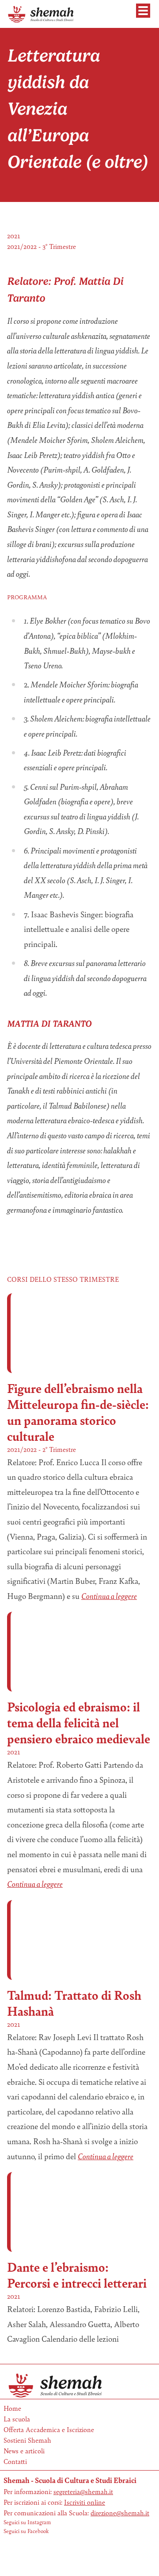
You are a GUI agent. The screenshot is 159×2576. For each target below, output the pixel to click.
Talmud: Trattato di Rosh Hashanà (74, 2003)
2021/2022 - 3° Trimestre (42, 246)
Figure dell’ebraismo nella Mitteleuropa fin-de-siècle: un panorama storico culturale (78, 1412)
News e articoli (24, 2450)
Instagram (39, 2522)
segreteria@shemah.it (83, 2491)
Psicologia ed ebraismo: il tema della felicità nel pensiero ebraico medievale (79, 1722)
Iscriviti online (85, 2502)
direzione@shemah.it (120, 2512)
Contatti (15, 2461)
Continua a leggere (109, 1596)
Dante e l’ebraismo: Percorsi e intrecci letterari (77, 2275)
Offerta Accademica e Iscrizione (49, 2429)
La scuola (17, 2419)
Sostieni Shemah (27, 2440)
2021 (14, 235)
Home (12, 2408)
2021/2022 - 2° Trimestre (42, 1449)
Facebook (38, 2531)
